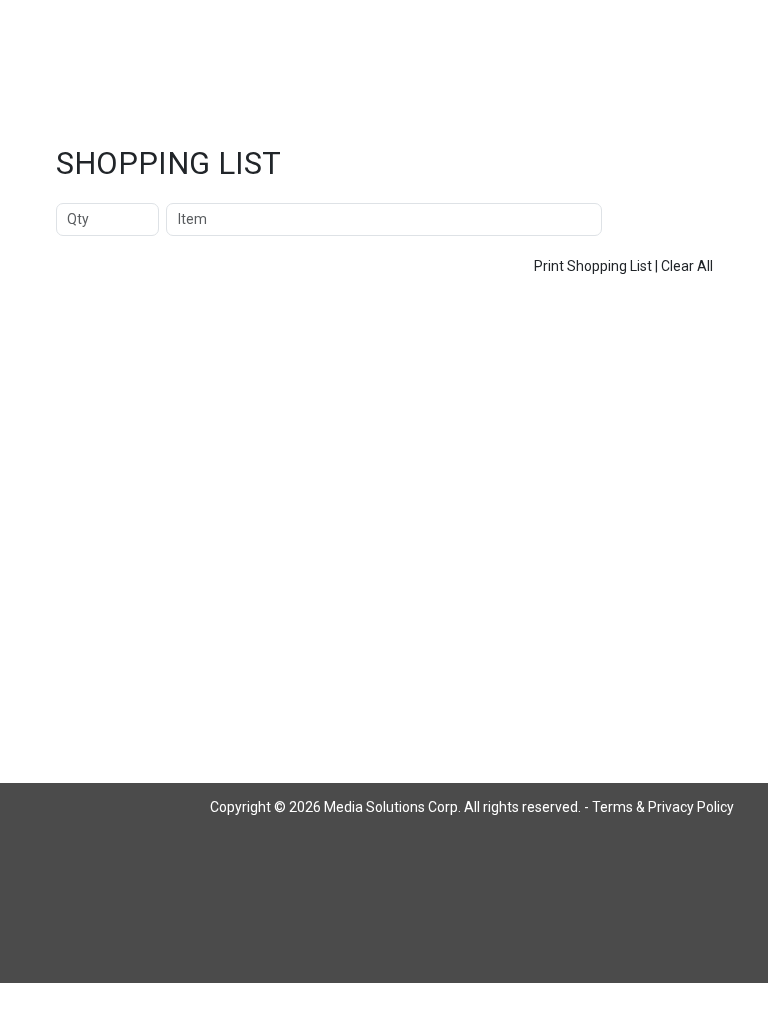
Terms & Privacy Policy (663, 807)
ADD (661, 219)
